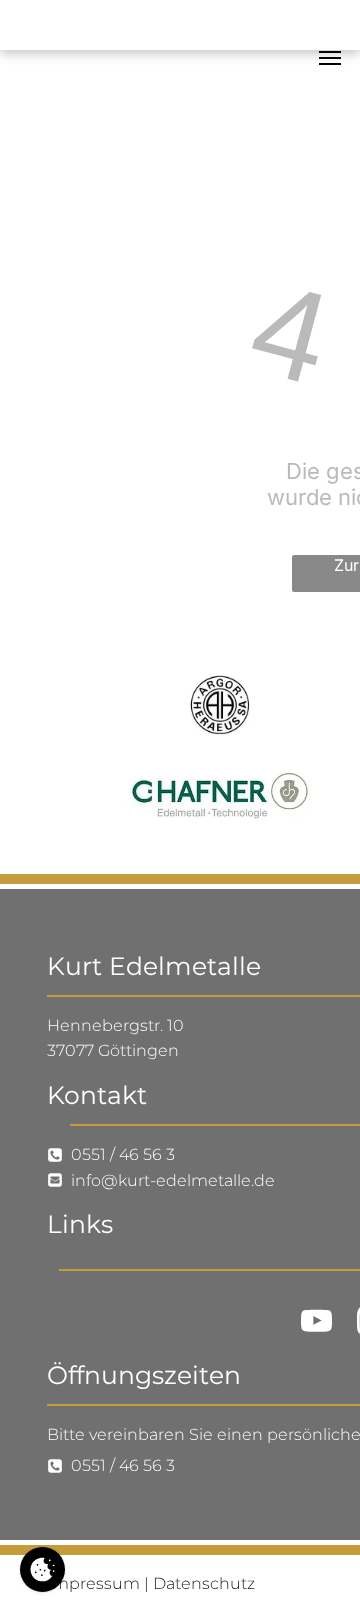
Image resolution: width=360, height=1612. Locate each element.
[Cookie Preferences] (42, 1569)
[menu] (330, 58)
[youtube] (316, 1323)
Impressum (93, 1583)
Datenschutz (204, 1583)
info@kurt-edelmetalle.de (173, 1180)
